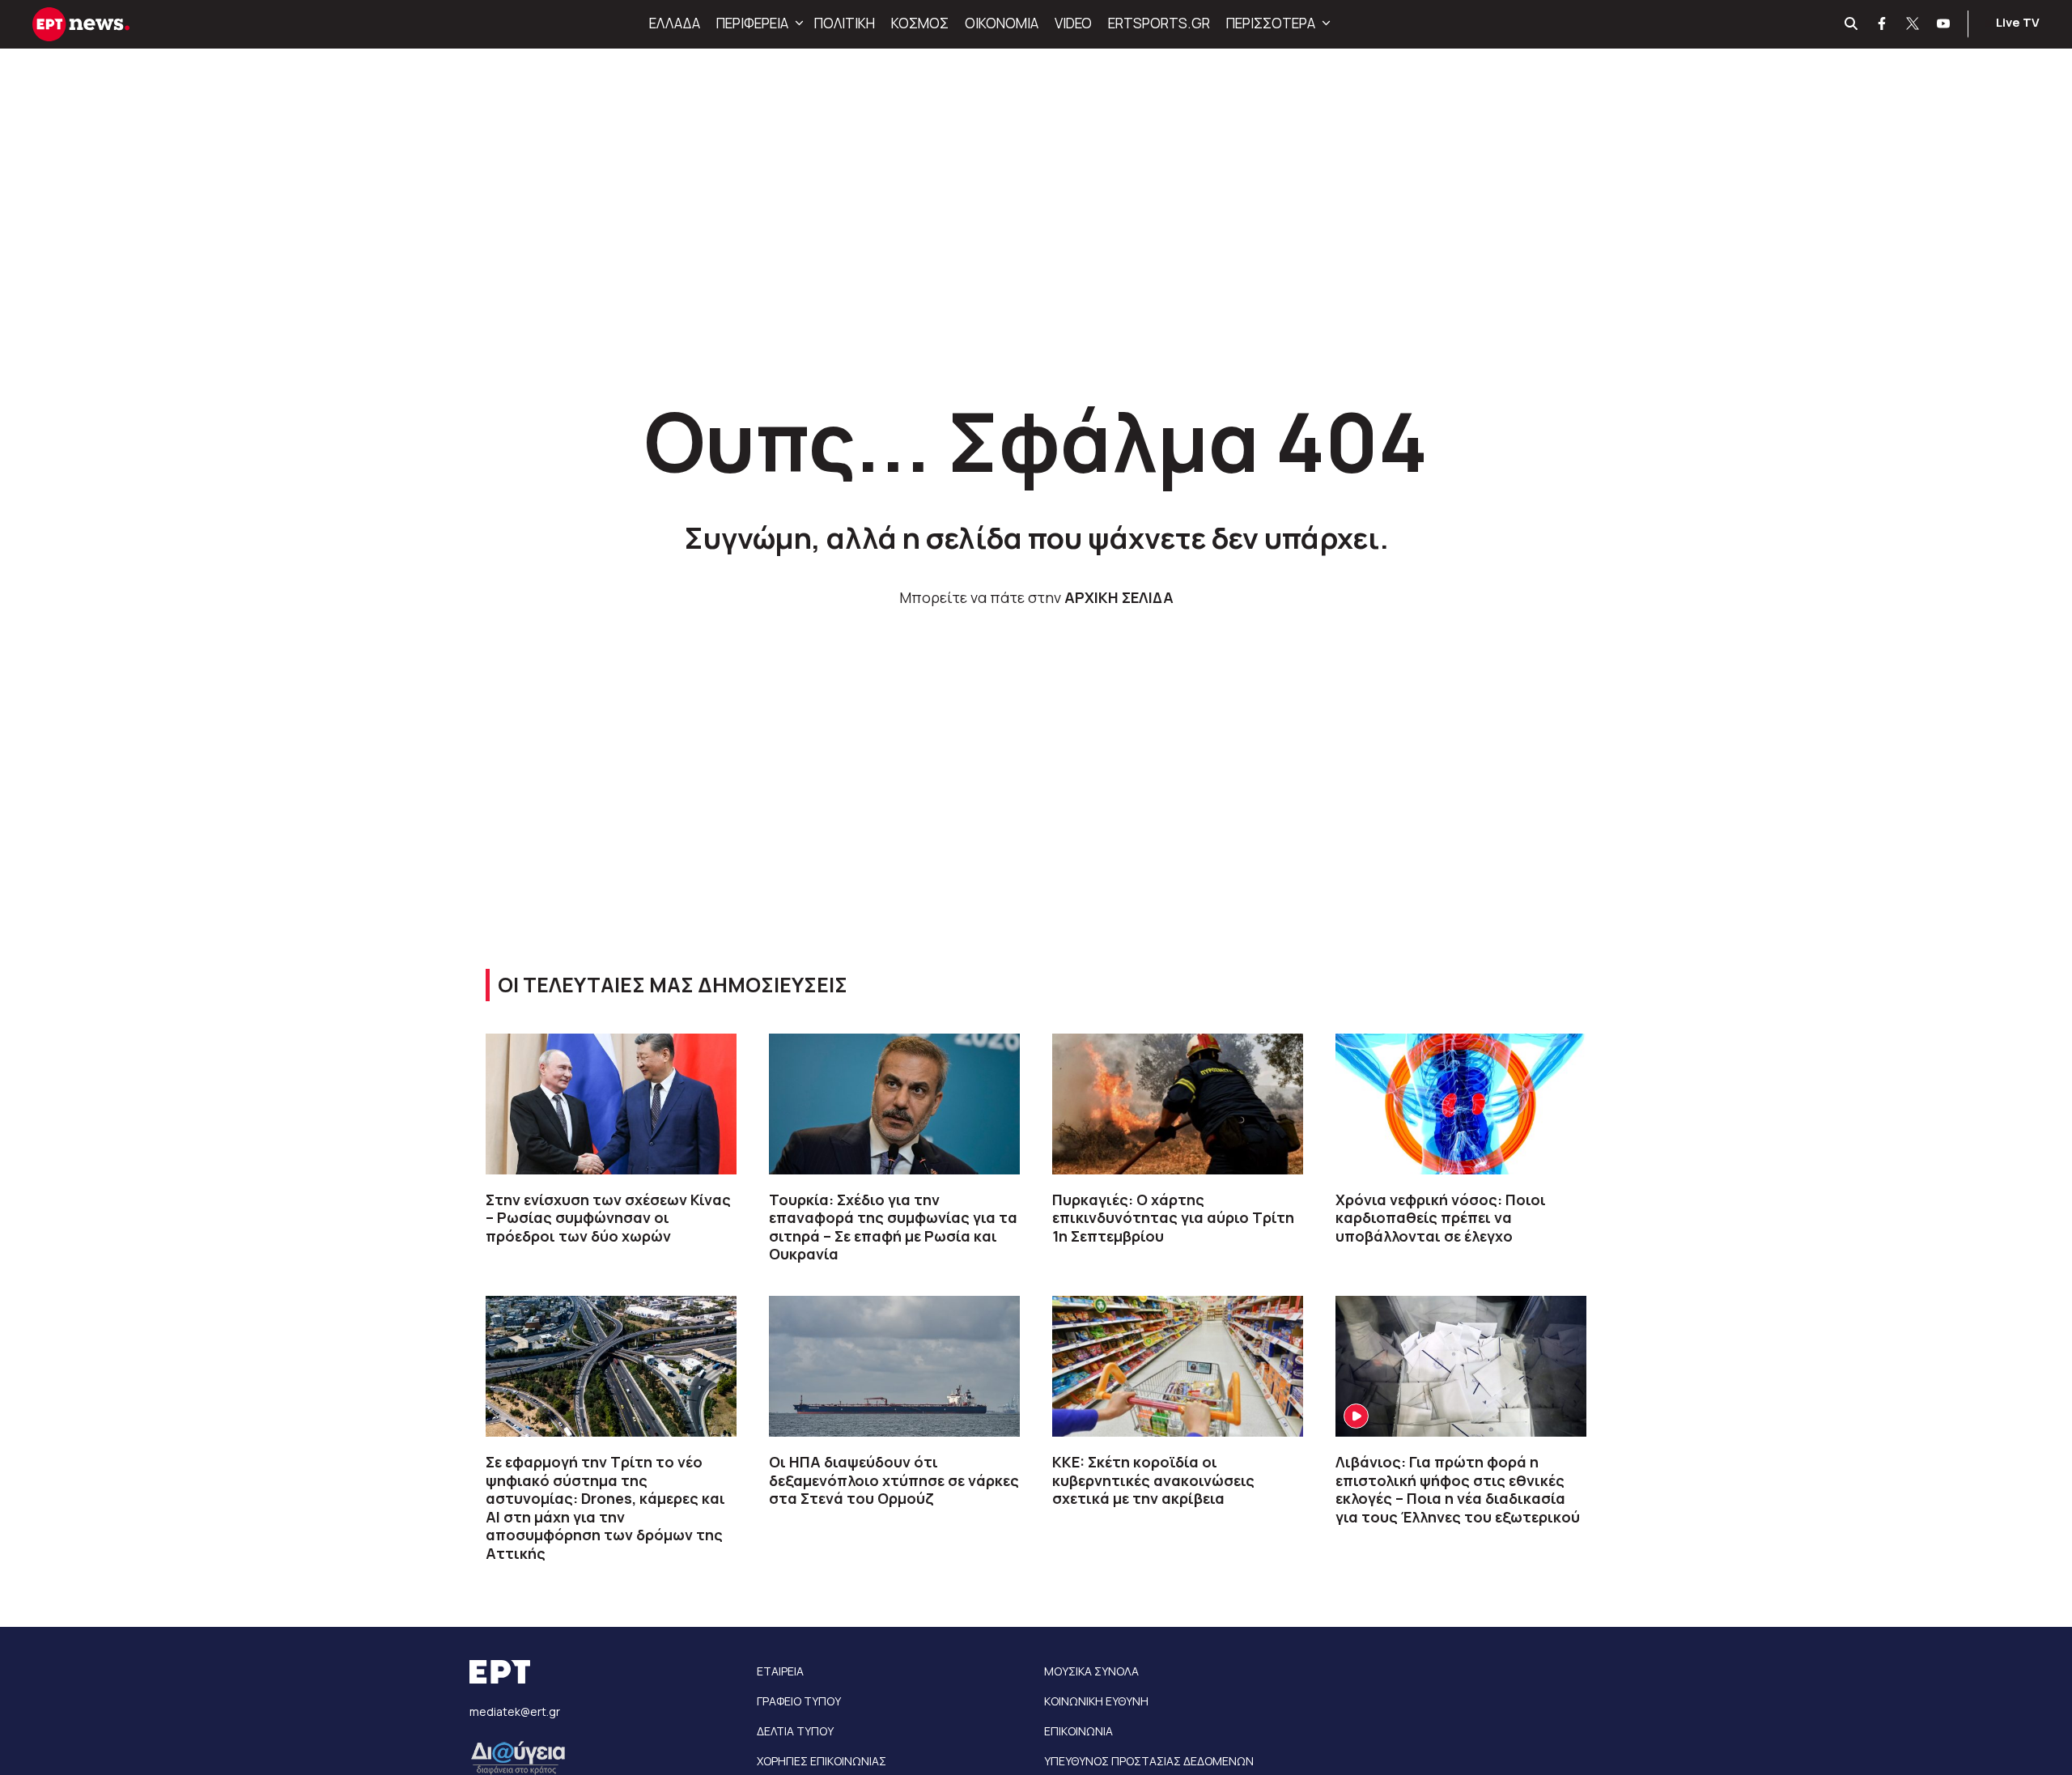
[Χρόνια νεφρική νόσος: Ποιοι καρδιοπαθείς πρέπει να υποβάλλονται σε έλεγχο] (1461, 1104)
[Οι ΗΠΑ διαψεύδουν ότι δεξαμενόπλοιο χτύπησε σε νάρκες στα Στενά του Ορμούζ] (894, 1366)
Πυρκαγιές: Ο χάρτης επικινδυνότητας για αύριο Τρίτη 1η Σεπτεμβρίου (1173, 1218)
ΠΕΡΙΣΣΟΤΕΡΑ (1271, 23)
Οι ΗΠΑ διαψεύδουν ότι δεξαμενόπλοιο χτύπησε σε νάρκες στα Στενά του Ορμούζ (894, 1480)
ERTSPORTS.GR (1159, 23)
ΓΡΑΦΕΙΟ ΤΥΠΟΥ (799, 1701)
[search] (1852, 24)
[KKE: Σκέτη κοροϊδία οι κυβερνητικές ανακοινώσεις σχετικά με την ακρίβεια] (1178, 1366)
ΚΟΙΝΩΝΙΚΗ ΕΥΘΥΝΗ (1096, 1701)
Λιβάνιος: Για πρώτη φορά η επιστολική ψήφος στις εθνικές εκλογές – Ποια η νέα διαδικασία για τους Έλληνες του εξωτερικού (1458, 1489)
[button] (797, 23)
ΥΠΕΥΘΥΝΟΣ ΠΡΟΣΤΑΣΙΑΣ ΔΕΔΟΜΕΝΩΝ (1149, 1761)
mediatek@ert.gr (515, 1711)
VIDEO (1073, 23)
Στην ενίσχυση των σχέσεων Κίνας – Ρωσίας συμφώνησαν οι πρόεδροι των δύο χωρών (608, 1218)
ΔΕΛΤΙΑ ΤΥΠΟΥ (795, 1731)
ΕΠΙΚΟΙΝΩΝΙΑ (1078, 1731)
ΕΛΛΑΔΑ (675, 23)
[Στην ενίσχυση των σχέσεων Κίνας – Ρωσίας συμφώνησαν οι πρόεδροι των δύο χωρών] (611, 1104)
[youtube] (1944, 24)
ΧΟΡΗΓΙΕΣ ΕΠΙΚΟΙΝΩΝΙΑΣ (822, 1761)
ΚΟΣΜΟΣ (920, 23)
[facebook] (1883, 24)
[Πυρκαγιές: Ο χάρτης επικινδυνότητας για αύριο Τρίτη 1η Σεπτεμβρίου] (1178, 1104)
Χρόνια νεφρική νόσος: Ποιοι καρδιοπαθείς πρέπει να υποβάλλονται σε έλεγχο (1441, 1218)
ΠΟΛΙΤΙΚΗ (845, 23)
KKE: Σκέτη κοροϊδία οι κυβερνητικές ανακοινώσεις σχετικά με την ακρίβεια (1153, 1480)
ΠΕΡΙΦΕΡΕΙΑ (752, 23)
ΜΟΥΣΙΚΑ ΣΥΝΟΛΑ (1091, 1671)
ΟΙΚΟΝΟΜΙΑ (1002, 23)
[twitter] (1913, 24)
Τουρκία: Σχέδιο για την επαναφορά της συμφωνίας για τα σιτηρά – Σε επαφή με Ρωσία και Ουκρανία (893, 1227)
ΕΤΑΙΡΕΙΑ (780, 1671)
